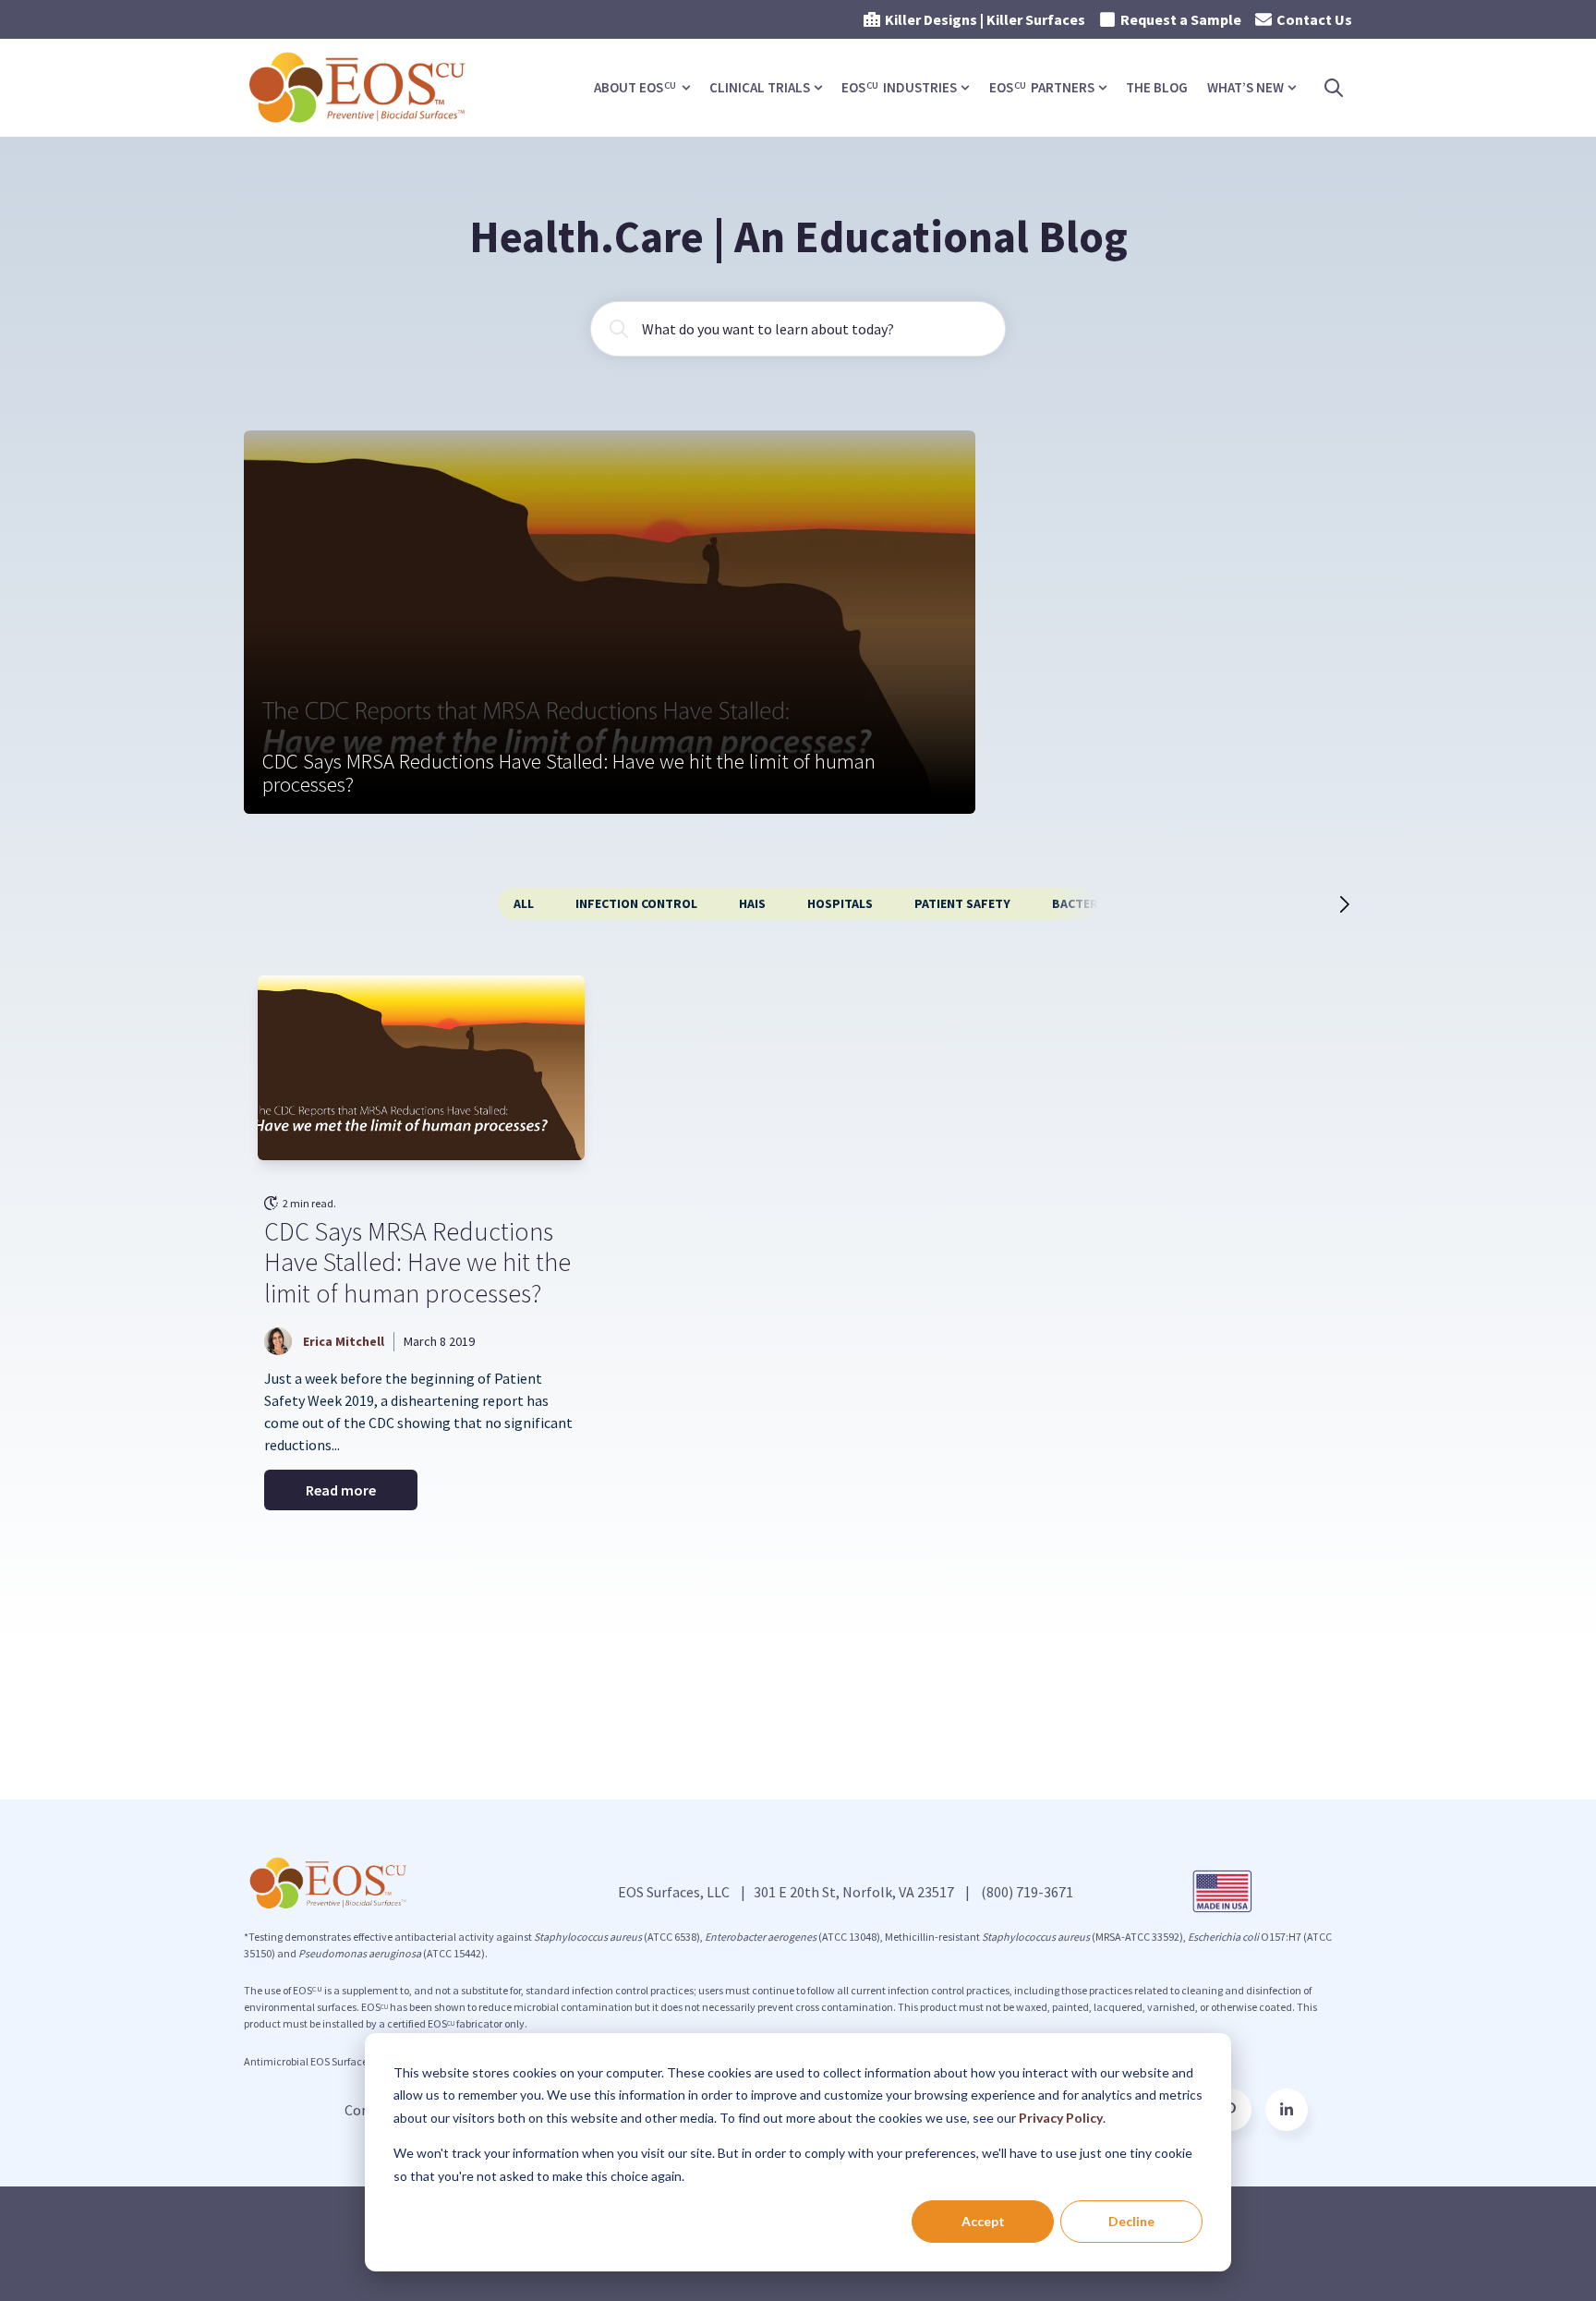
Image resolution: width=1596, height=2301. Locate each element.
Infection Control (636, 903)
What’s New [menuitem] (1245, 87)
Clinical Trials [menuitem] (760, 87)
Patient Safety (962, 903)
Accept (983, 2221)
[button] (1326, 904)
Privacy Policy (1061, 2118)
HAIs (752, 903)
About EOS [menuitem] (635, 87)
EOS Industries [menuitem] (899, 87)
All (524, 903)
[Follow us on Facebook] (1287, 2110)
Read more (341, 1490)
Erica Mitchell (344, 1341)
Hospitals (840, 903)
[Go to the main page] (359, 88)
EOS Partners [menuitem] (1042, 87)
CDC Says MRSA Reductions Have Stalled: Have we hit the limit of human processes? (417, 1262)
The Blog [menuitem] (1157, 87)
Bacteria (1081, 903)
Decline (1131, 2221)
